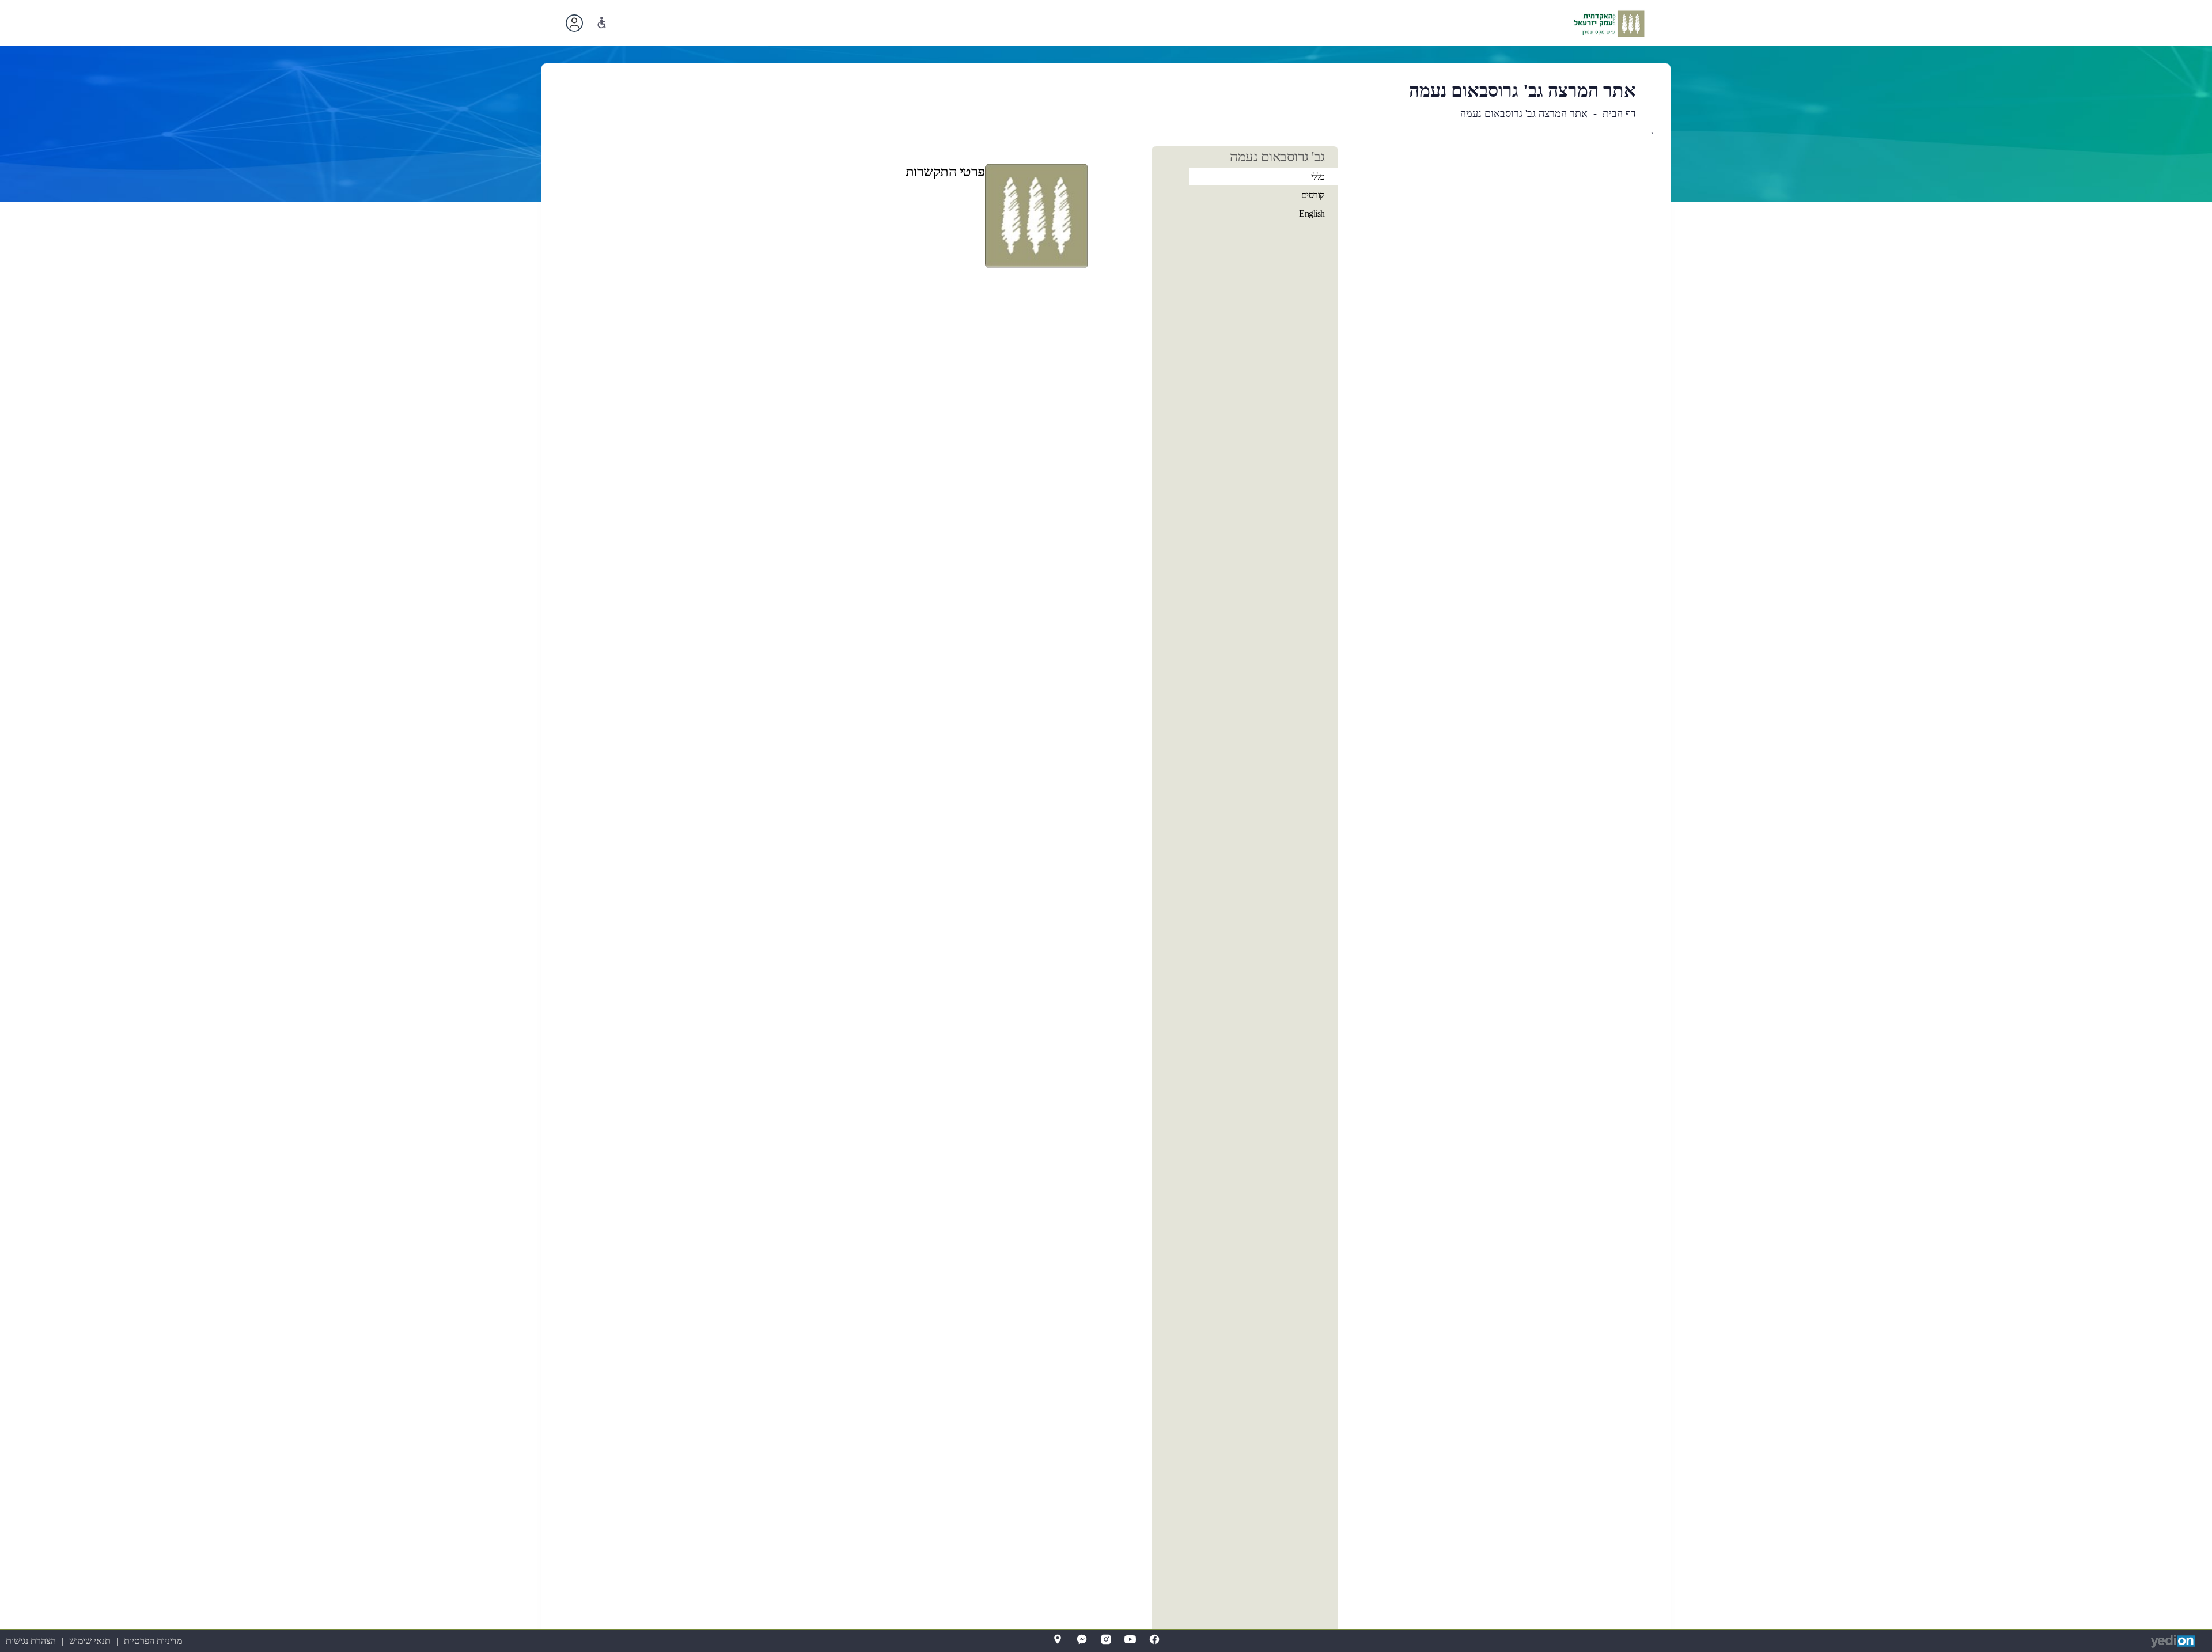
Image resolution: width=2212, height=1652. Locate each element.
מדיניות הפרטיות (153, 1641)
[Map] (1058, 1639)
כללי (1318, 177)
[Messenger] (1082, 1639)
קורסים (1313, 195)
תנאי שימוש (90, 1641)
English (1312, 213)
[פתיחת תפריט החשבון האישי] (574, 23)
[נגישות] (602, 23)
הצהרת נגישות (31, 1641)
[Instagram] (1106, 1639)
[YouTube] (1130, 1639)
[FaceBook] (1154, 1639)
